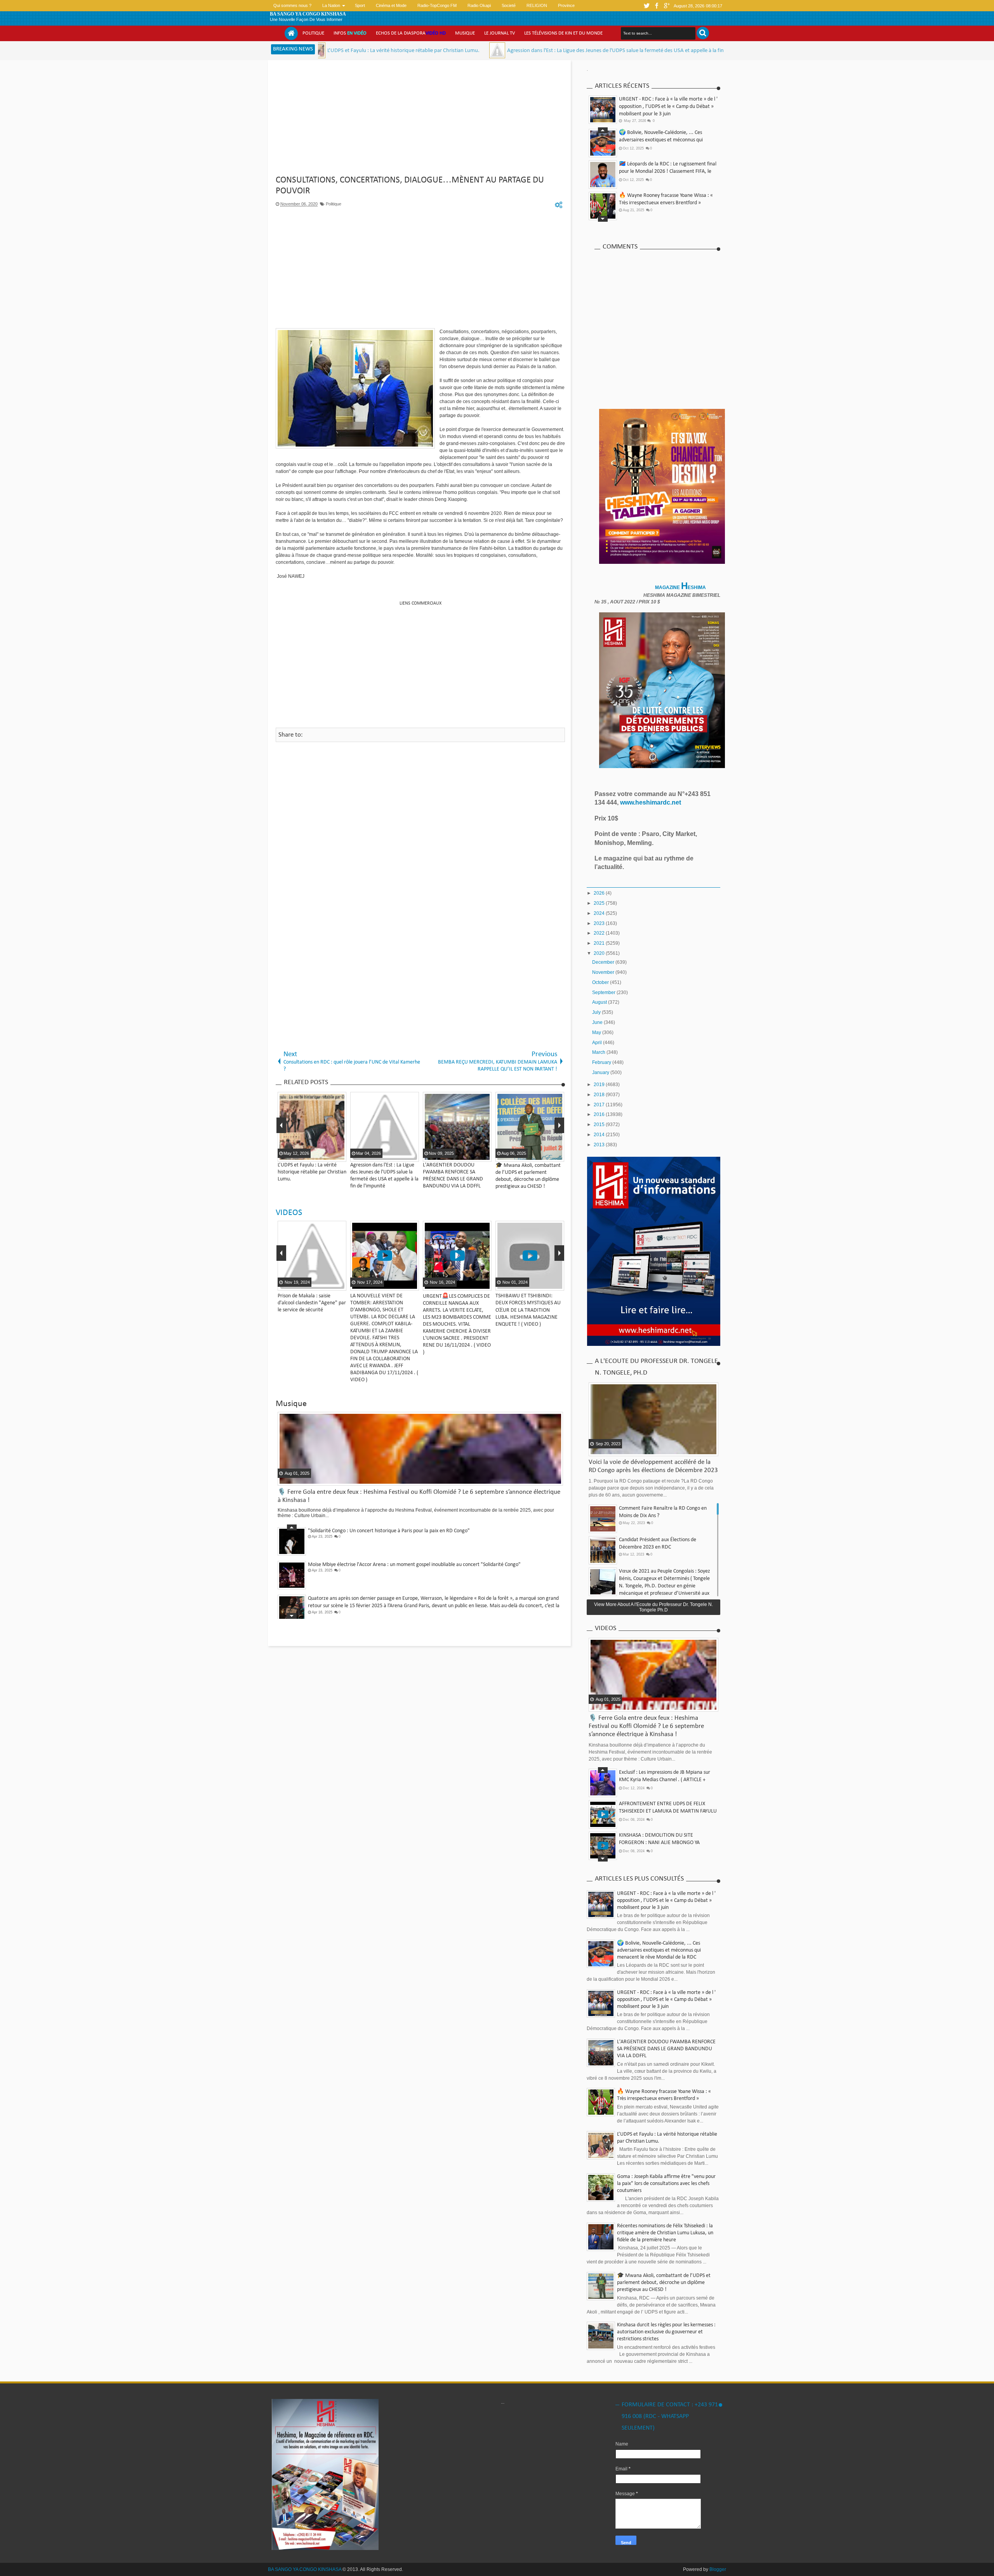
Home (291, 33)
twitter (646, 6)
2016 (600, 1114)
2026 (600, 893)
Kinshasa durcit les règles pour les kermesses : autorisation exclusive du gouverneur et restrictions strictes (666, 2332)
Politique (313, 33)
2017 (600, 1105)
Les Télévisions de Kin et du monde (563, 33)
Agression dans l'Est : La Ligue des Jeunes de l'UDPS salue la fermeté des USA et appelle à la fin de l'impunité (490, 51)
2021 (600, 943)
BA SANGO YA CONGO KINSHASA (308, 14)
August (600, 1002)
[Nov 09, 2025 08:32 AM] (632, 50)
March (599, 1052)
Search (703, 33)
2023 (600, 923)
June (598, 1022)
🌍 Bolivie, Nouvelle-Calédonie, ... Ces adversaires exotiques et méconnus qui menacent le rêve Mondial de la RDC (659, 1950)
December (604, 962)
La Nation (331, 5)
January (601, 1072)
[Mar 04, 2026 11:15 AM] (356, 50)
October (601, 982)
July (597, 1012)
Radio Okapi (479, 5)
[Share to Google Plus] (339, 1284)
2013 (600, 1145)
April (598, 1043)
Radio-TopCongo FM (437, 5)
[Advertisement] (420, 120)
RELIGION (537, 5)
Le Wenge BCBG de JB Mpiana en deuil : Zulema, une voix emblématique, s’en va (395, 1565)
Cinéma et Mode (391, 5)
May (597, 1032)
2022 (600, 933)
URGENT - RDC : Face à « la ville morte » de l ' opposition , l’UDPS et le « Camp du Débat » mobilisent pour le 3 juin (668, 107)
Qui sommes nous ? (292, 5)
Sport (360, 5)
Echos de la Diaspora (411, 33)
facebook (657, 6)
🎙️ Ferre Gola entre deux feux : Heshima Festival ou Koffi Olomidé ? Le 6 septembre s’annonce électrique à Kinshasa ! (665, 203)
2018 (600, 1095)
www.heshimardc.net (651, 802)
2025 (600, 903)
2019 (600, 1085)
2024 (600, 913)
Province (566, 5)
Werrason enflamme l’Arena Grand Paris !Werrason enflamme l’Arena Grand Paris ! (398, 1598)
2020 (600, 953)
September (604, 993)
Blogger (718, 2569)
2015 (600, 1125)
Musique (465, 33)
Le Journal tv (500, 33)
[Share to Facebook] (320, 1284)
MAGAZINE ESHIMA (681, 588)
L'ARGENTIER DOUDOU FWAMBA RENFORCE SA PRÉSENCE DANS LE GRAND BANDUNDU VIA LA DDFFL (666, 2049)
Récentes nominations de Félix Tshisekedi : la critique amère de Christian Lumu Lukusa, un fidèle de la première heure (665, 2233)
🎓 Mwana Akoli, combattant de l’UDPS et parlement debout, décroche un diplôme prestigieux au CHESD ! (666, 171)
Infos (350, 33)
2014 (600, 1135)
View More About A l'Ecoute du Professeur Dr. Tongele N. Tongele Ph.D (653, 1607)
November (604, 972)
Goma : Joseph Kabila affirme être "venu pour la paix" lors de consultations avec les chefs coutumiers (666, 2184)
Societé (509, 5)
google (667, 6)
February (602, 1062)
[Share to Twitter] (330, 1284)
